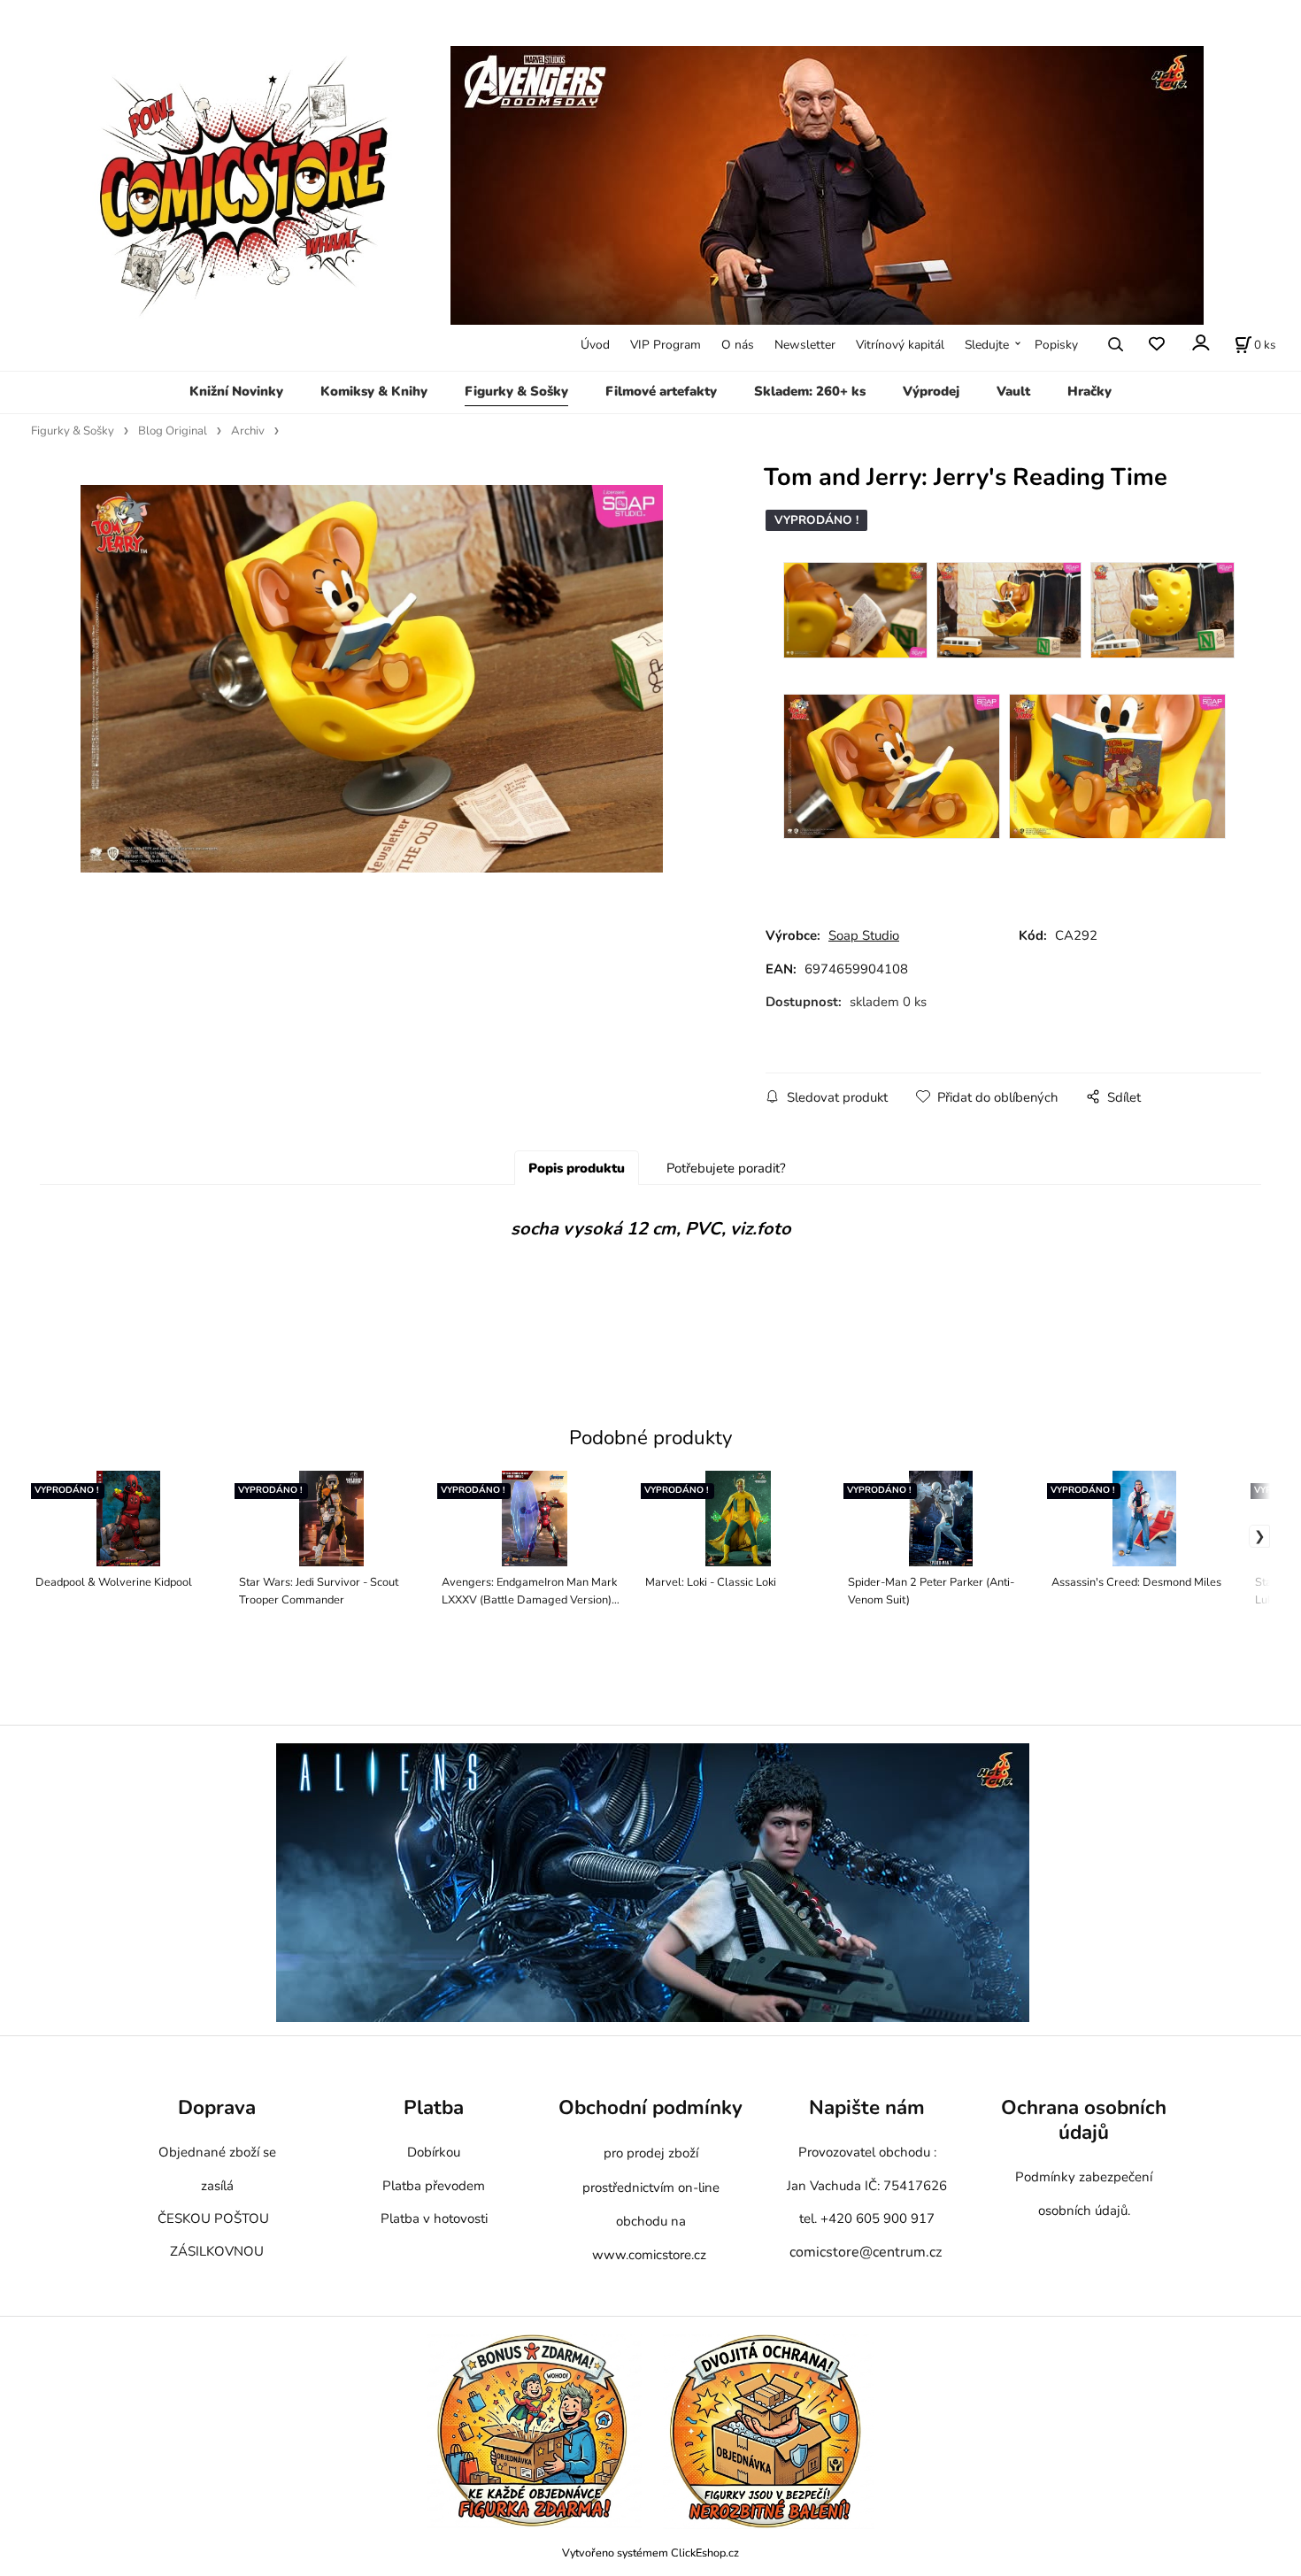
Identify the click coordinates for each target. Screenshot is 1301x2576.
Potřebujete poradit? (726, 1168)
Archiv (248, 431)
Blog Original (173, 431)
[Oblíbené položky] (1156, 345)
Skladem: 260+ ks (810, 391)
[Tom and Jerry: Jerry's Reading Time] (372, 679)
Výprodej (931, 391)
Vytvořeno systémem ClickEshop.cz (650, 2553)
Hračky (1089, 391)
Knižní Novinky (236, 391)
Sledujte (987, 345)
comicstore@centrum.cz (866, 2252)
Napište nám (867, 2108)
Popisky (1056, 345)
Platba (434, 2108)
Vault (1013, 391)
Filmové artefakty (661, 391)
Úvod (595, 345)
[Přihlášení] (1200, 343)
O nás (738, 345)
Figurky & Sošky (516, 391)
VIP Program (666, 345)
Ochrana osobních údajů (1084, 2121)
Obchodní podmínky (650, 2108)
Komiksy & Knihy (374, 391)
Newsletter (805, 345)
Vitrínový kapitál (900, 345)
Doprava (217, 2108)
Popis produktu (577, 1168)
